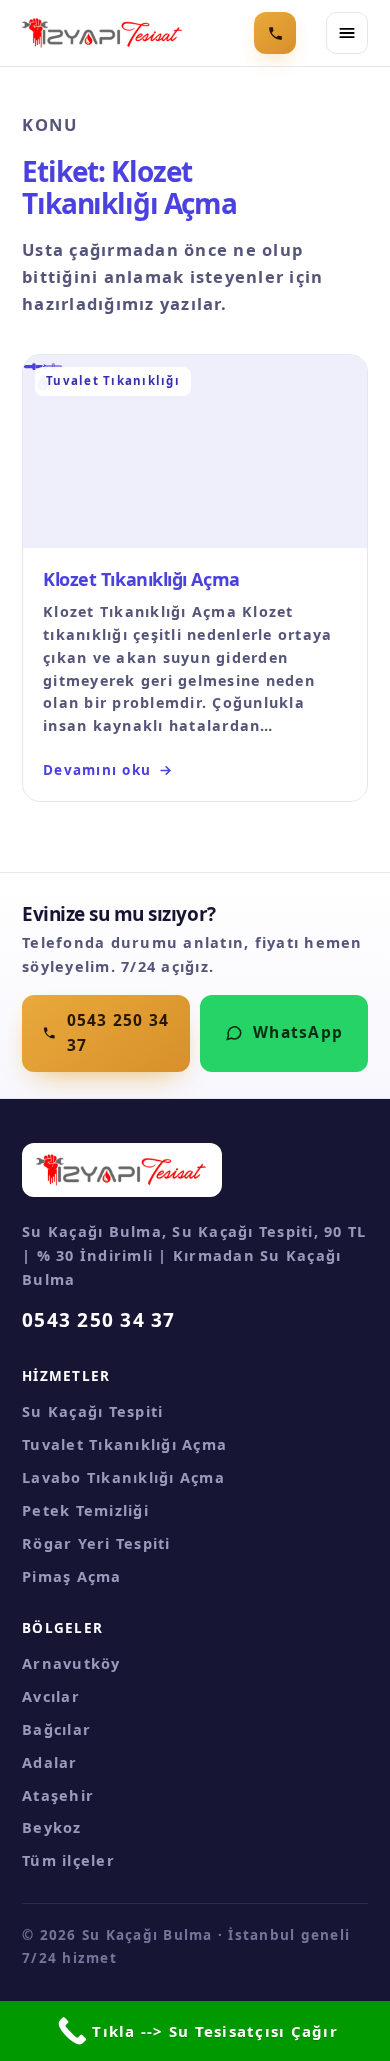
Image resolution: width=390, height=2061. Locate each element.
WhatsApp (298, 1032)
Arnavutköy (71, 1663)
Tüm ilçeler (68, 1860)
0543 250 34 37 (118, 1033)
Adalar (50, 1762)
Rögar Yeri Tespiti (96, 1543)
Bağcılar (56, 1729)
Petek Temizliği (85, 1510)
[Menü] (347, 33)
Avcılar (51, 1696)
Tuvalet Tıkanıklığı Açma (124, 1444)
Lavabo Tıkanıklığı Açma (123, 1477)
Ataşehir (58, 1795)
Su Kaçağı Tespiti (92, 1411)
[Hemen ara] (275, 33)
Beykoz (52, 1827)
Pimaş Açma (72, 1576)
